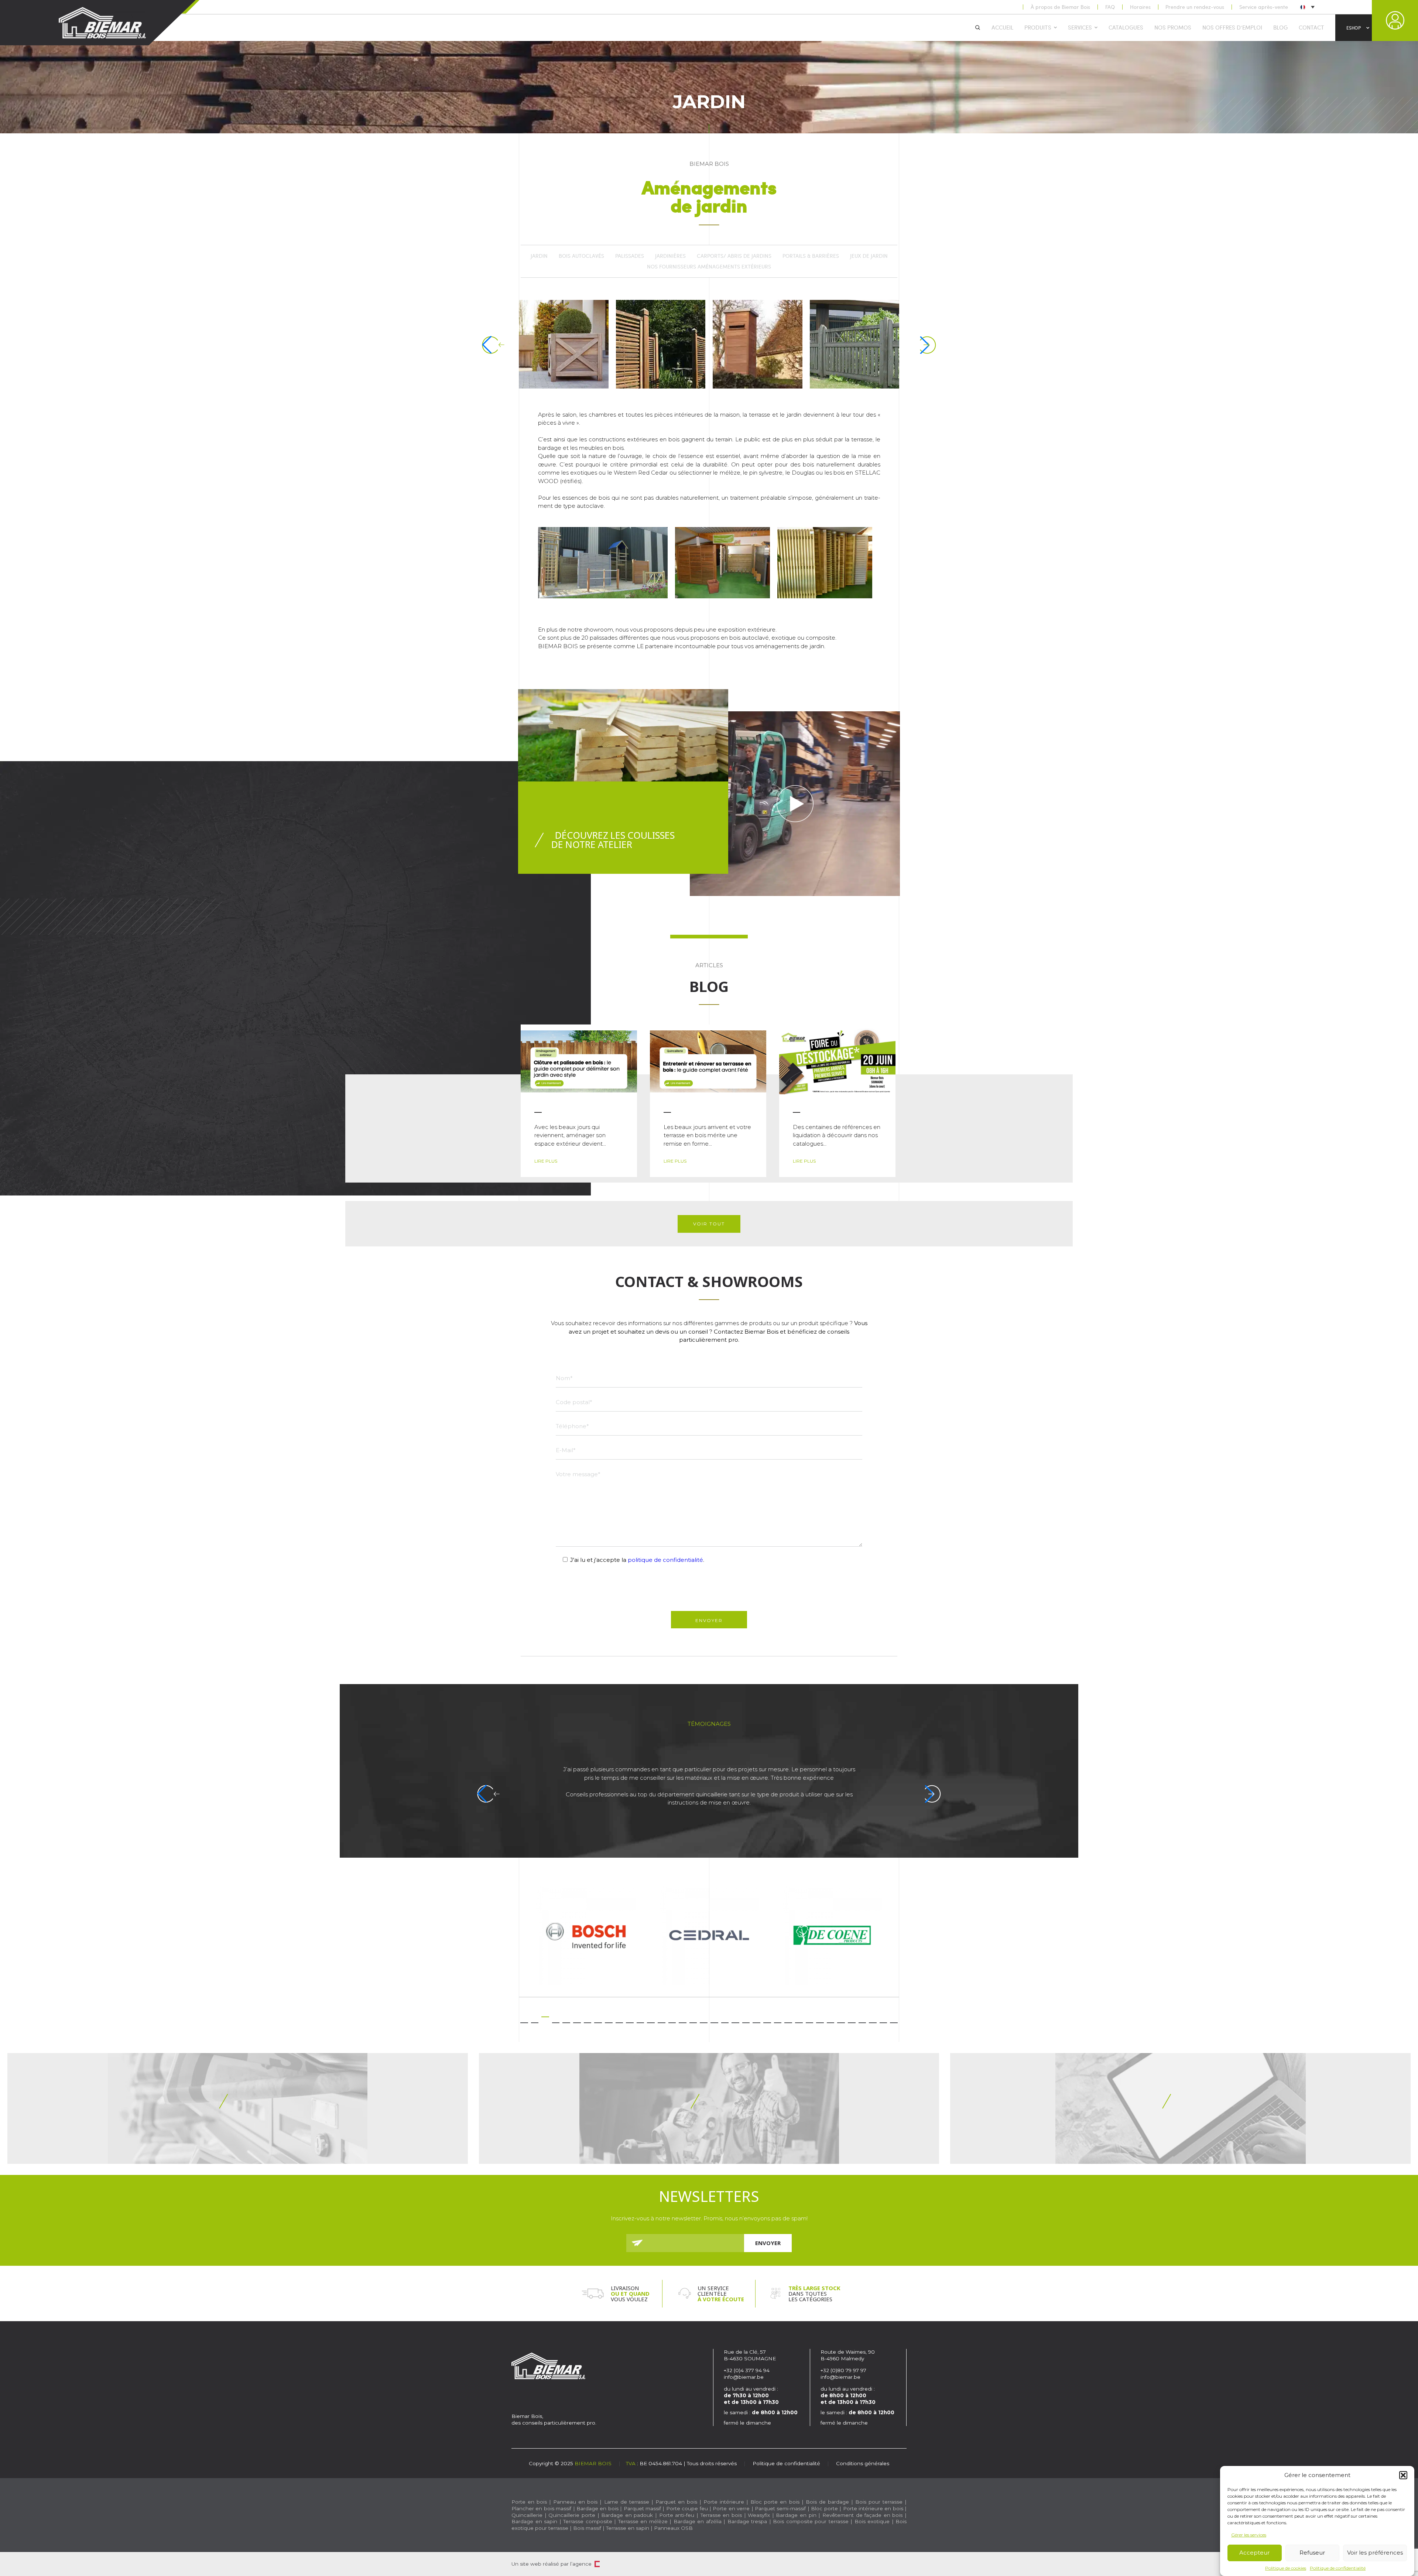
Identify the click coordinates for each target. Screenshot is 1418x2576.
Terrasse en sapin (628, 2528)
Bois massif (587, 2528)
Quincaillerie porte (572, 2515)
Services (1080, 27)
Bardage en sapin (534, 2521)
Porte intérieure (724, 2502)
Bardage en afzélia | (699, 2521)
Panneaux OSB (673, 2528)
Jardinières (670, 256)
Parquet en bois (676, 2502)
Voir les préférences (1375, 2553)
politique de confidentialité (665, 1560)
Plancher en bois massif (541, 2508)
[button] (1403, 2475)
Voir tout (709, 1224)
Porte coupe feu (687, 2508)
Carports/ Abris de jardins (734, 256)
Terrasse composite (588, 2521)
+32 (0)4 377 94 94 (747, 2370)
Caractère (597, 2564)
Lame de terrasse (627, 2502)
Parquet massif (642, 2508)
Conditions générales (863, 2463)
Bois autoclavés (581, 256)
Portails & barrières (811, 256)
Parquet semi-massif (780, 2508)
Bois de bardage (827, 2502)
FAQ (1110, 7)
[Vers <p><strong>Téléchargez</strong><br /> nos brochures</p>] (238, 2108)
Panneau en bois (575, 2502)
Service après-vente (1264, 7)
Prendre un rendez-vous (1195, 7)
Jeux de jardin (869, 256)
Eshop (1354, 28)
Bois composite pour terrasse (811, 2521)
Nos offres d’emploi (1232, 27)
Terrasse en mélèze (643, 2521)
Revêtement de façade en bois (863, 2515)
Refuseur (1312, 2553)
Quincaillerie (527, 2515)
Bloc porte (824, 2508)
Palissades (630, 256)
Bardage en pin (796, 2515)
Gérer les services (1249, 2535)
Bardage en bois (597, 2508)
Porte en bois (529, 2502)
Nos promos (1173, 27)
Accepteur (1254, 2553)
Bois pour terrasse (879, 2502)
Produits (1038, 27)
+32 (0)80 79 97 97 (844, 2370)
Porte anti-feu (677, 2515)
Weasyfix (759, 2515)
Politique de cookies (1286, 2568)
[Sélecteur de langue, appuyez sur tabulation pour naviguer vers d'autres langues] (1307, 7)
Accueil (1002, 27)
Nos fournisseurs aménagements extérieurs (709, 267)
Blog (1280, 27)
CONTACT (1311, 27)
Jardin (539, 256)
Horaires (1140, 7)
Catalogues (1126, 27)
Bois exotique (872, 2521)
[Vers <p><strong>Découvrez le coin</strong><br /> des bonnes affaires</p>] (709, 2108)
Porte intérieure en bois (873, 2508)
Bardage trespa (747, 2521)
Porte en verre (731, 2508)
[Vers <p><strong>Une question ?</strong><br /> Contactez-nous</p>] (1180, 2108)
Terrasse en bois (721, 2515)
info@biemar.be (744, 2377)
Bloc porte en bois (775, 2502)
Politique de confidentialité (1338, 2568)
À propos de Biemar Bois (1060, 7)
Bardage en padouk (627, 2515)
